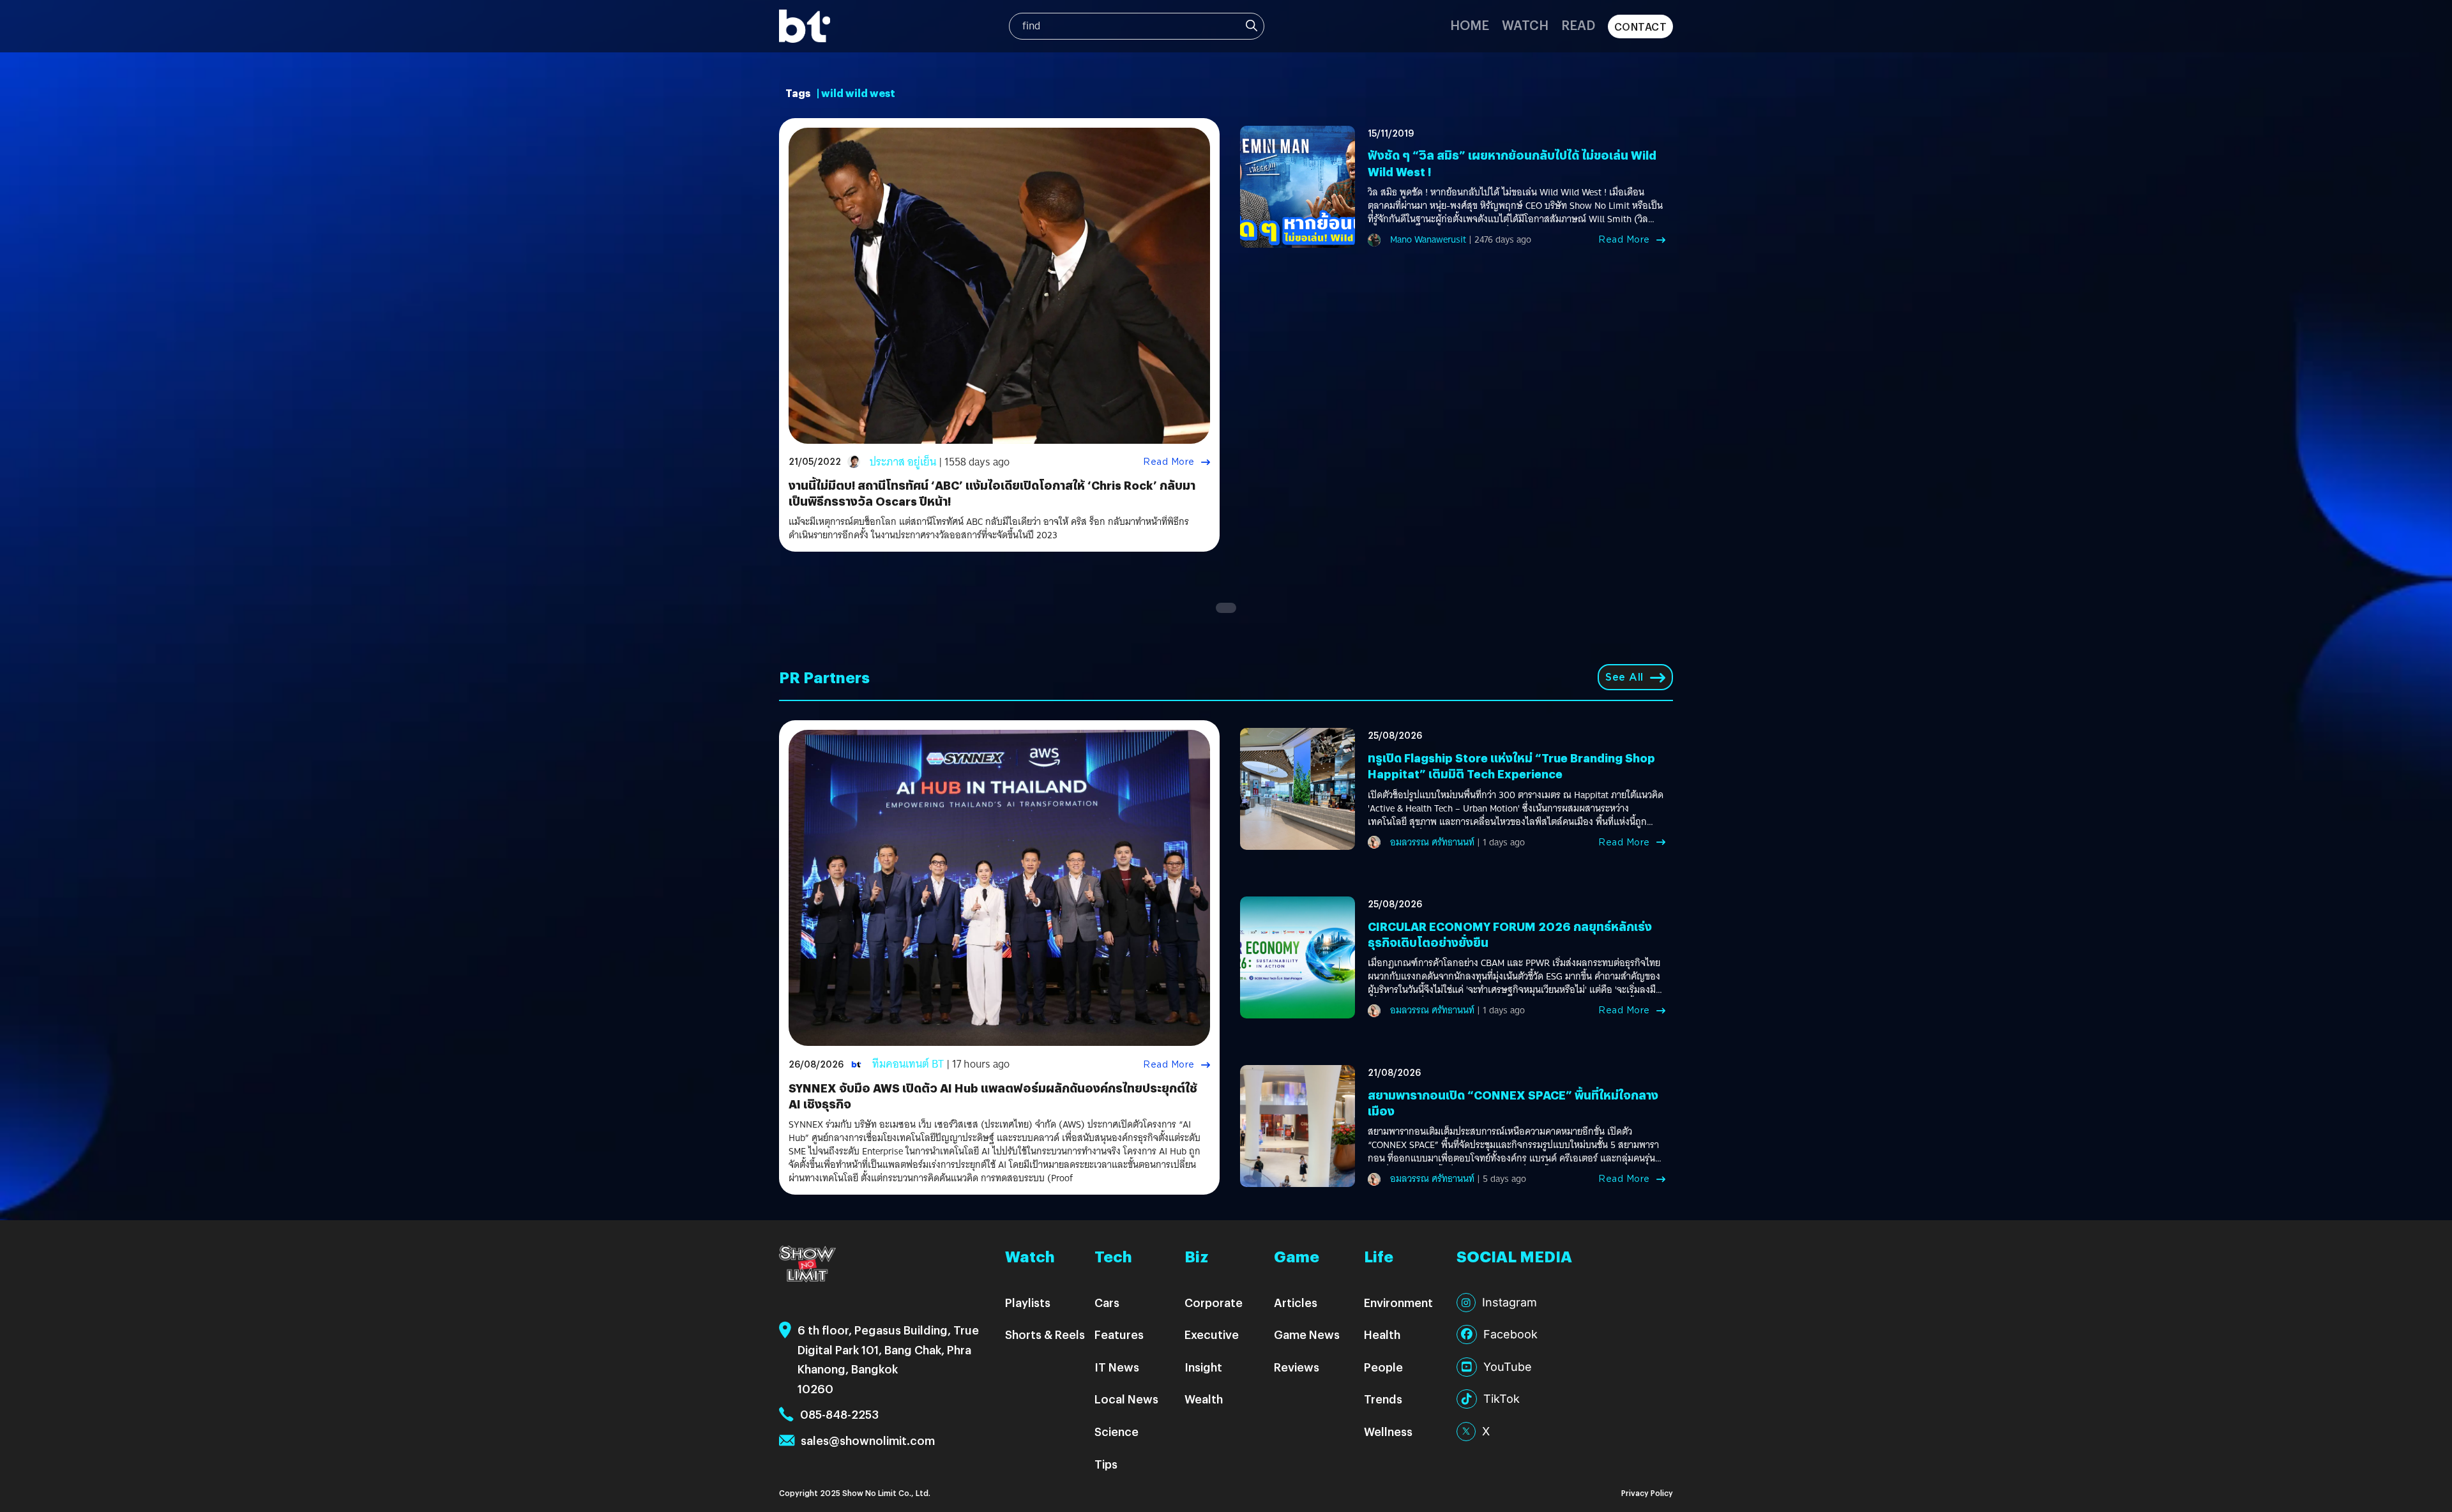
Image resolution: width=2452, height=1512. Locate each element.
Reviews (1297, 1367)
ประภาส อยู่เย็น (903, 462)
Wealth (1204, 1399)
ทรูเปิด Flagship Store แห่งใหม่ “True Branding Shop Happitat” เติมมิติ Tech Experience (1511, 766)
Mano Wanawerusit (1428, 239)
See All (1624, 677)
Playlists (1028, 1302)
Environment (1398, 1302)
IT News (1117, 1367)
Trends (1383, 1399)
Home (1470, 25)
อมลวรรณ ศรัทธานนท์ (1432, 842)
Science (1116, 1431)
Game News (1307, 1334)
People (1383, 1367)
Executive (1212, 1334)
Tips (1106, 1464)
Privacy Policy (1647, 1493)
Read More (1169, 462)
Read (1578, 25)
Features (1119, 1334)
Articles (1296, 1302)
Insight (1203, 1367)
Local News (1126, 1399)
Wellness (1388, 1431)
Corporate (1214, 1302)
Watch (1525, 25)
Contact (1641, 26)
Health (1382, 1334)
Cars (1107, 1302)
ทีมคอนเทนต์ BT (908, 1064)
